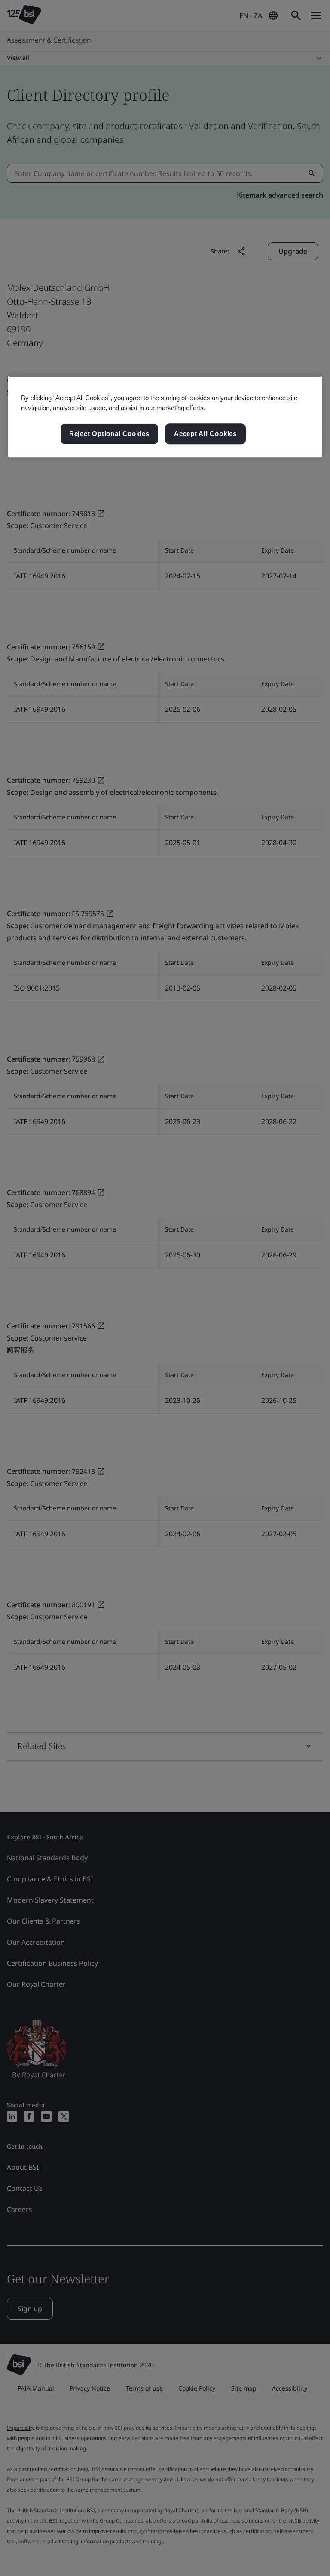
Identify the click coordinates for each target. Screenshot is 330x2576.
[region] (165, 417)
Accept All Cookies (205, 434)
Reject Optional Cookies (109, 434)
